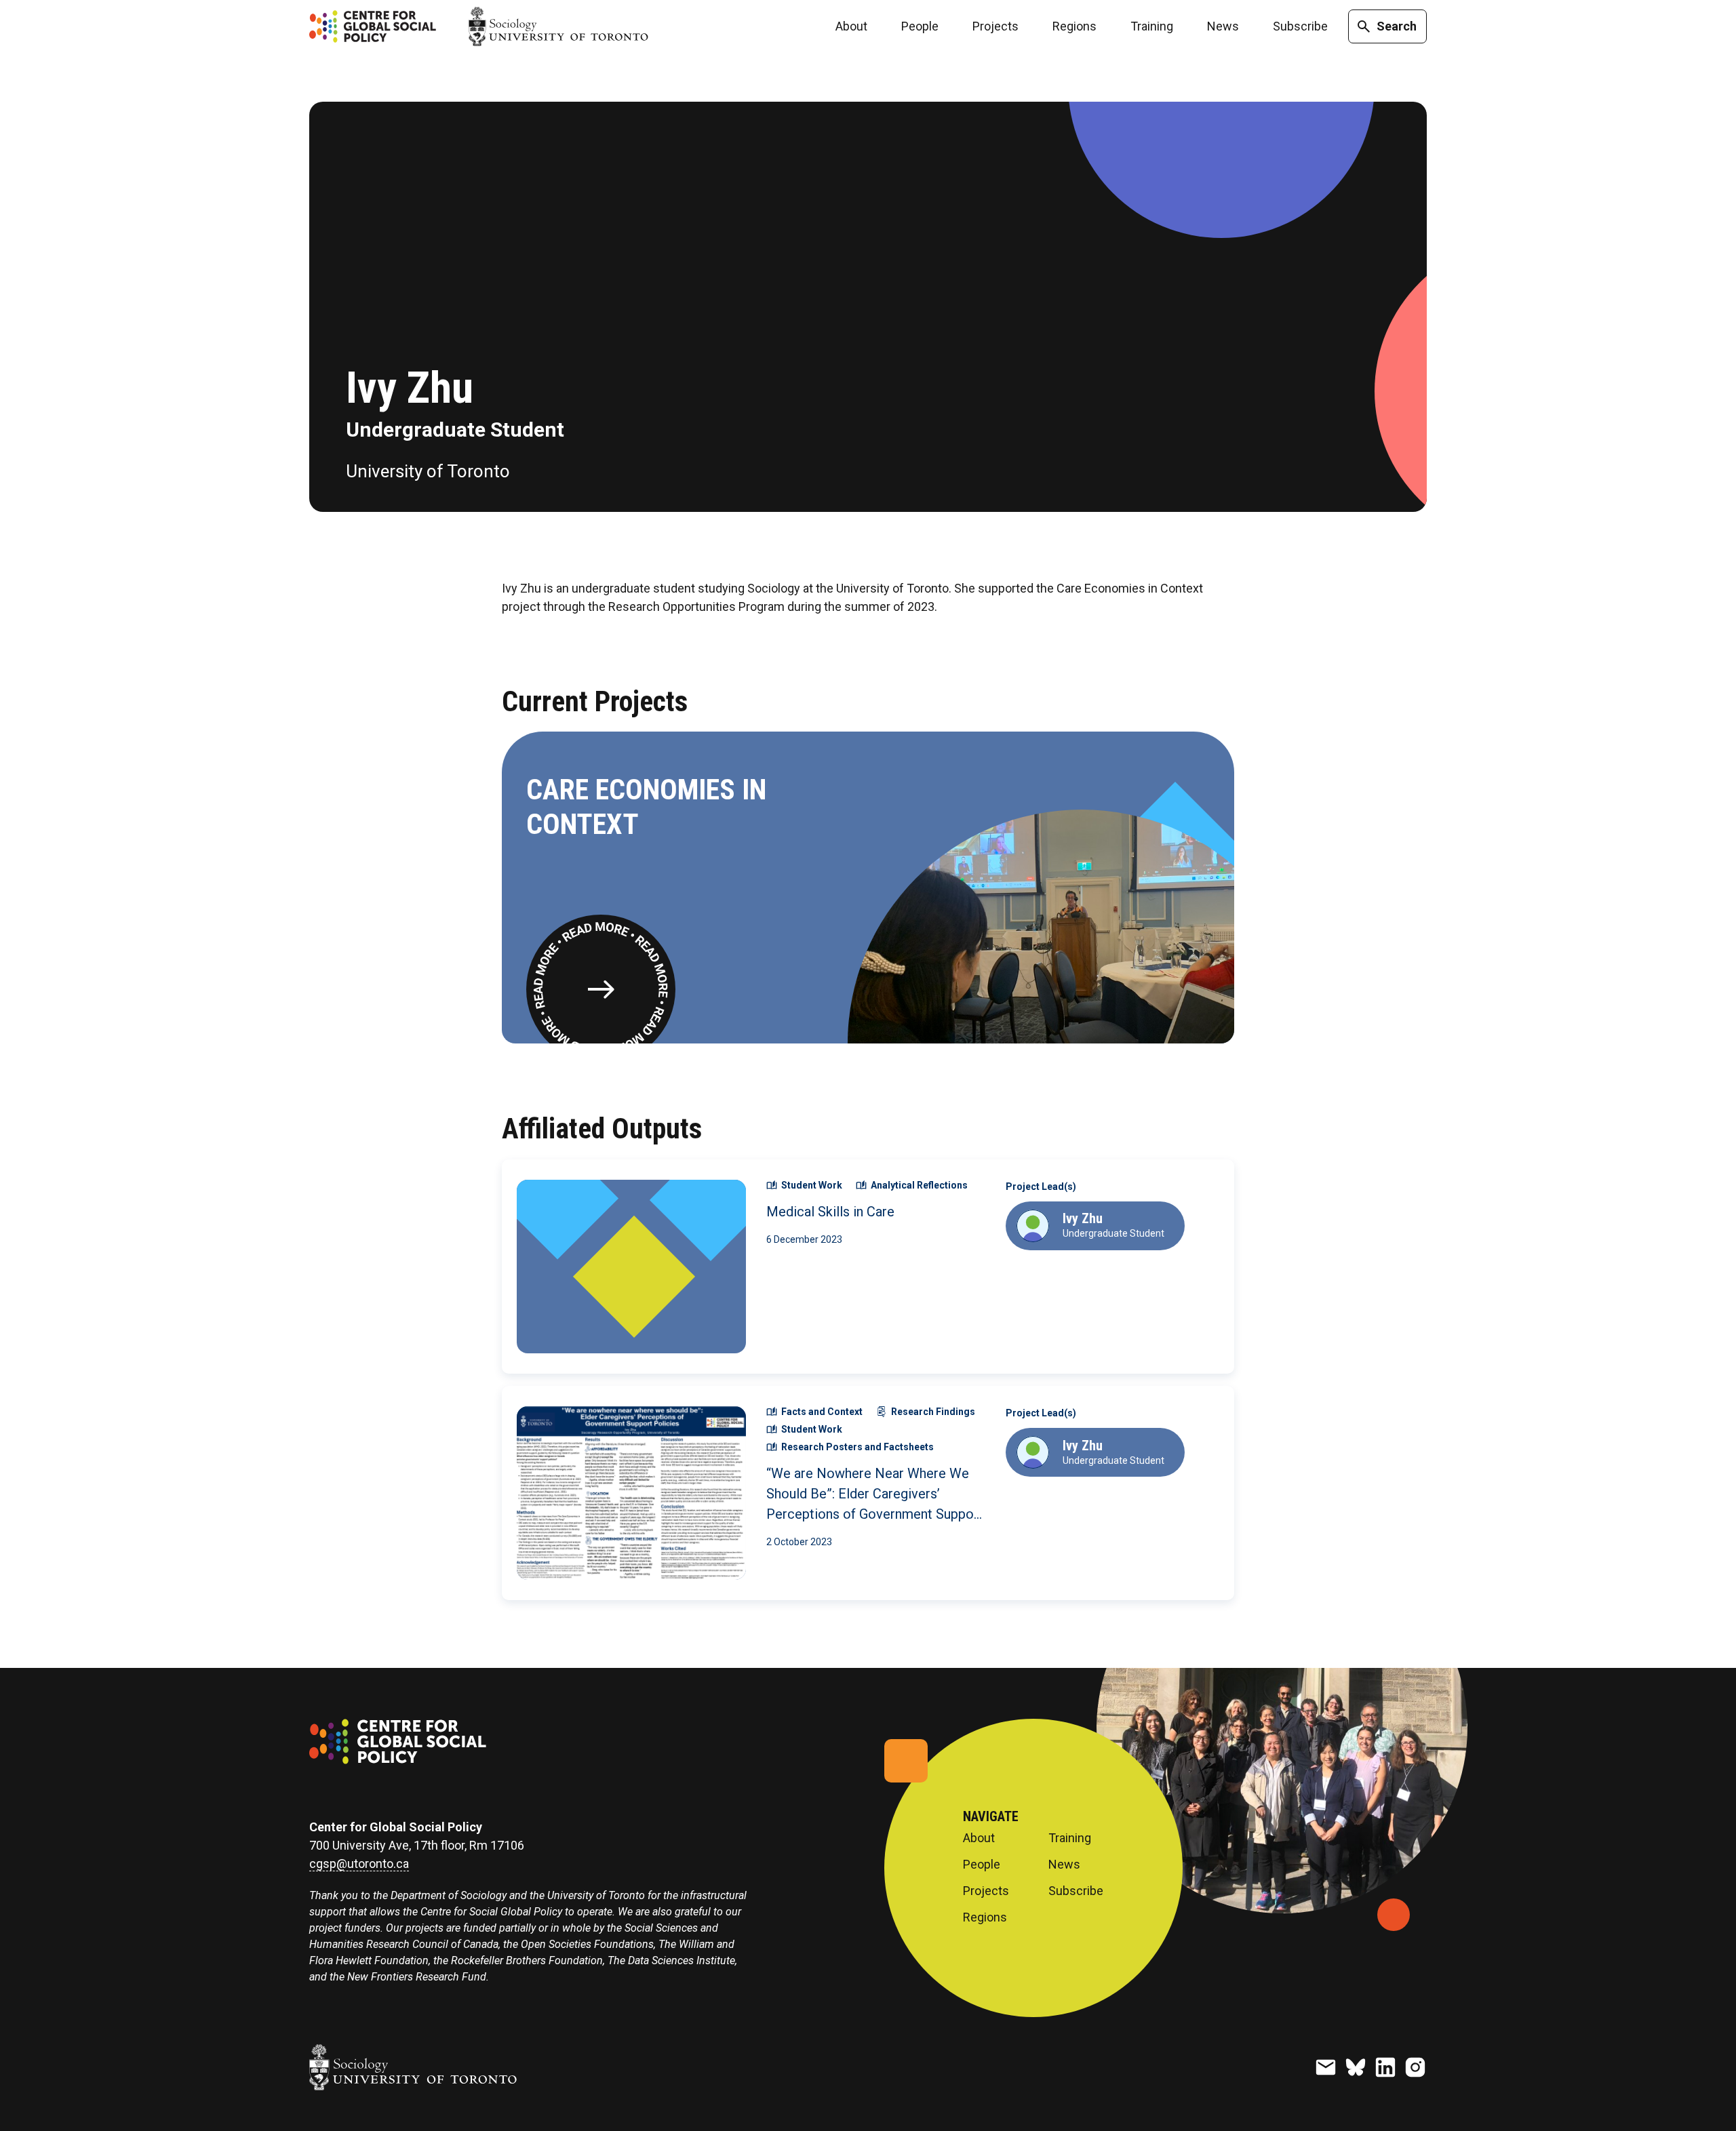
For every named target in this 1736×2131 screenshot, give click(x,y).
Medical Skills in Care (830, 1212)
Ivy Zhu (1083, 1218)
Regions (1074, 26)
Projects (995, 26)
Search (1397, 26)
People (920, 26)
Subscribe (1300, 26)
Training (1152, 26)
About (851, 26)
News (1223, 26)
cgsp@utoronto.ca (359, 1864)
